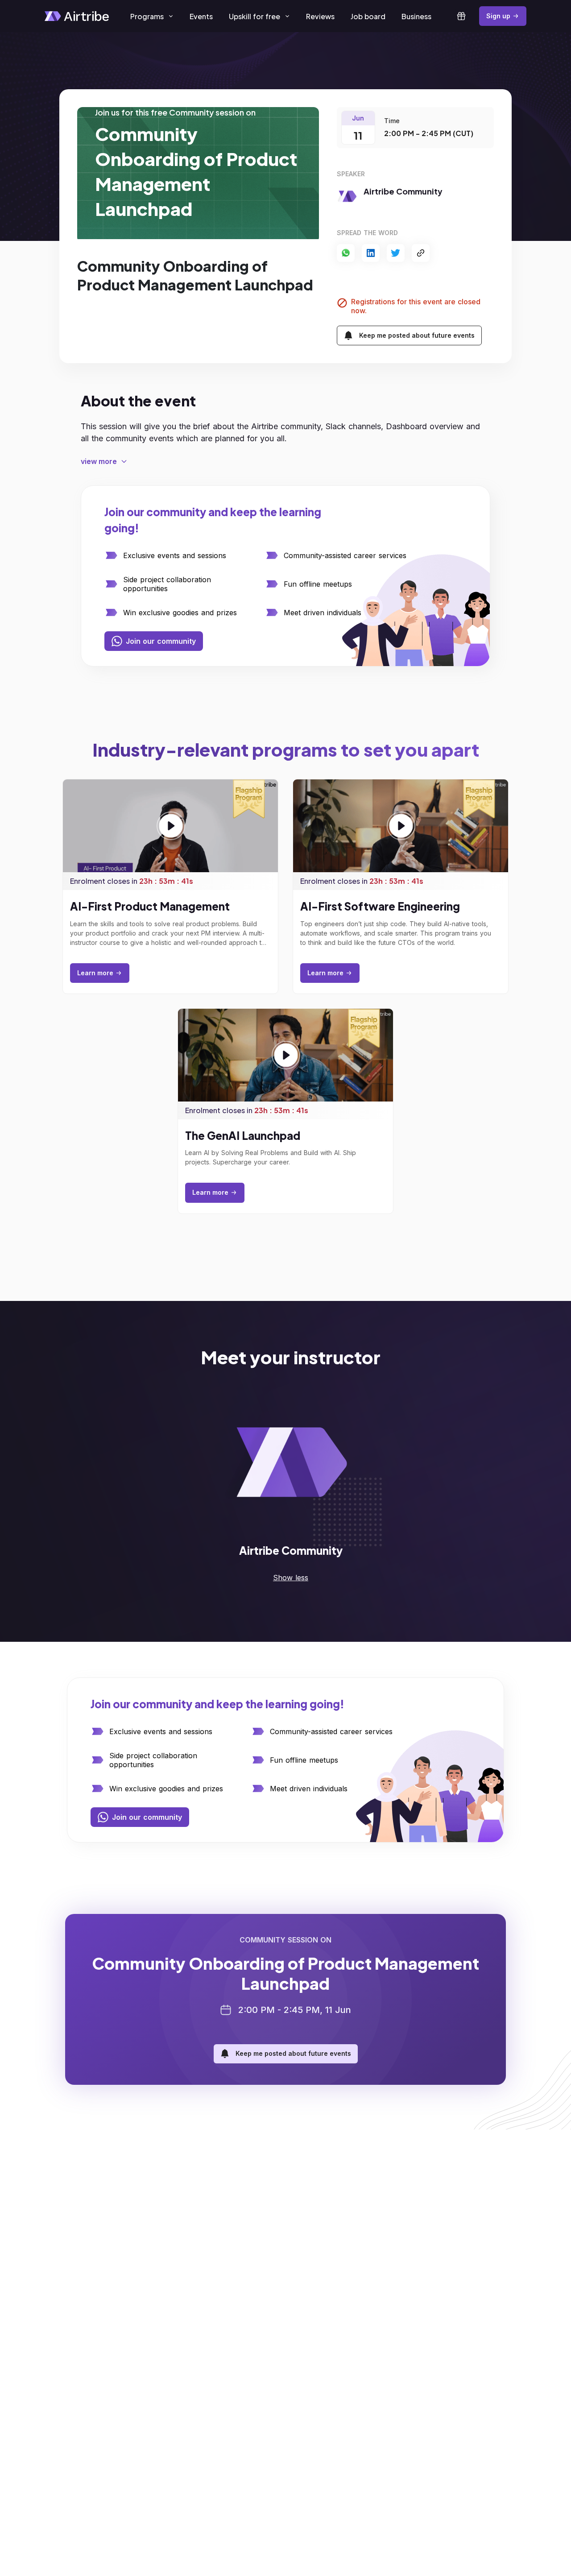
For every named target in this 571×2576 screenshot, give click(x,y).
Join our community (161, 641)
